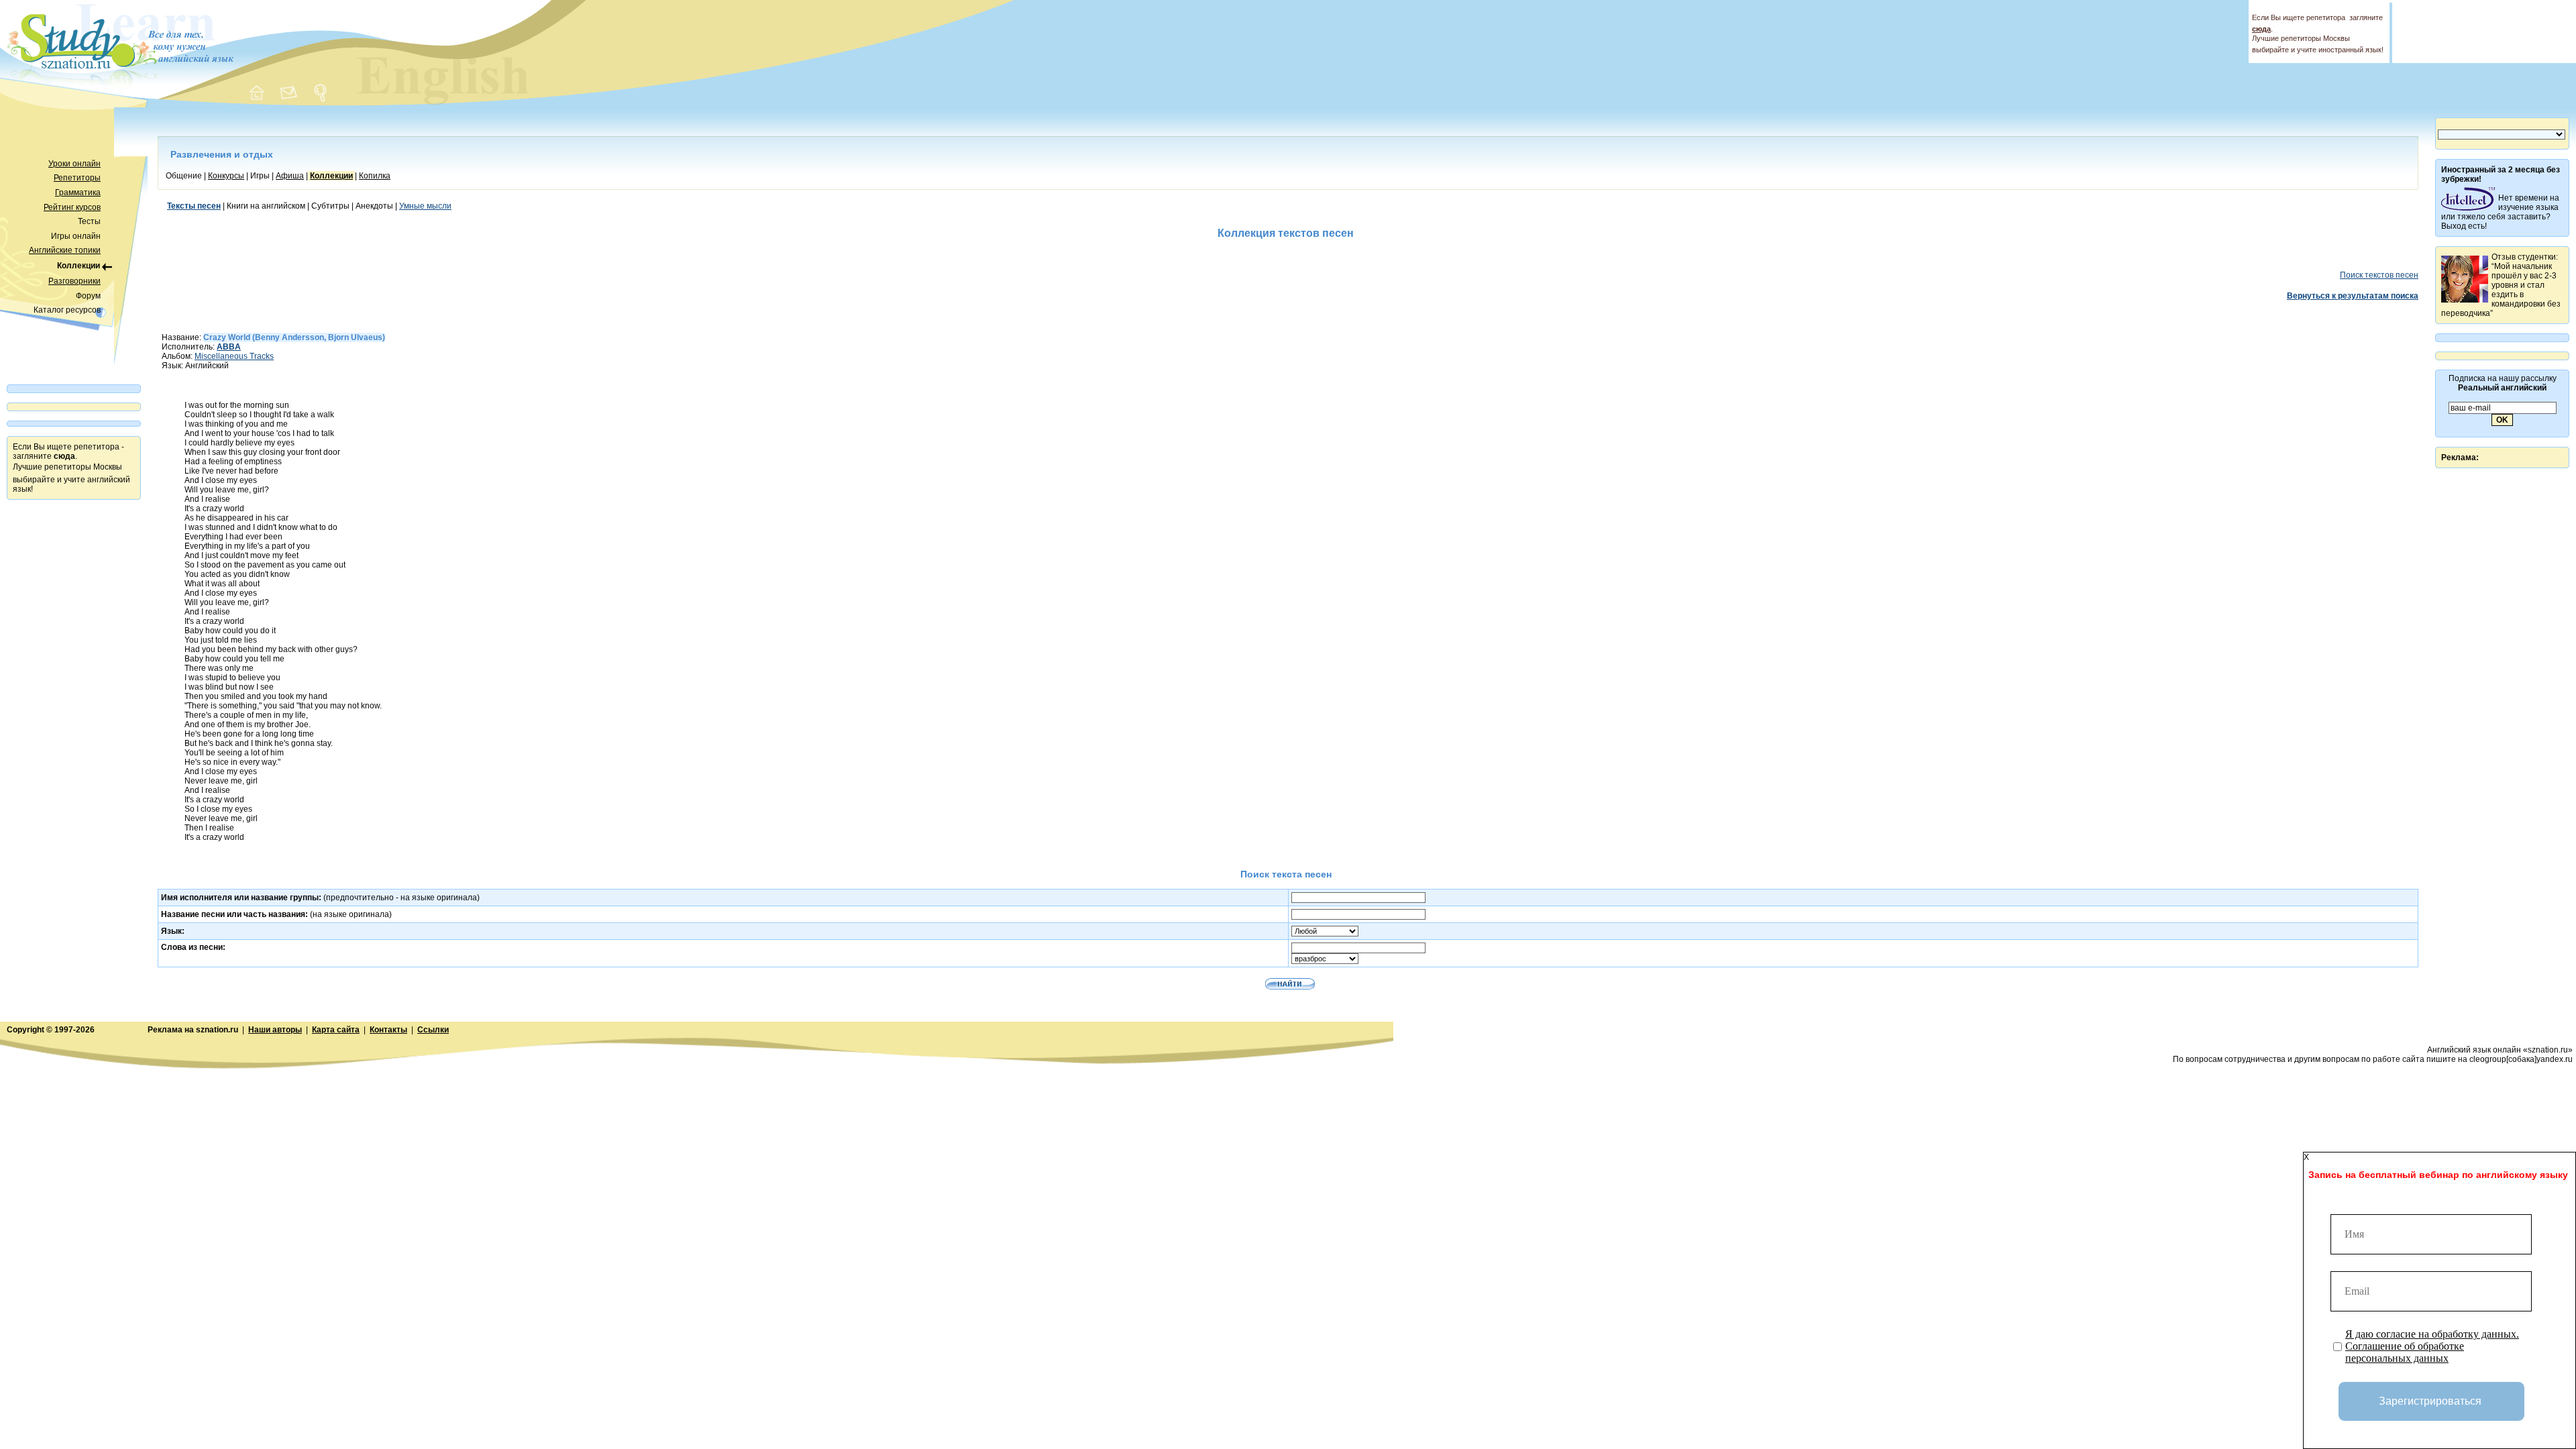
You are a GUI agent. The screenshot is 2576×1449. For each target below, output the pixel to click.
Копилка (375, 176)
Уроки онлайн (74, 164)
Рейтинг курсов (72, 207)
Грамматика (78, 193)
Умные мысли (425, 206)
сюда (2261, 29)
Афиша (290, 176)
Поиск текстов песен (2379, 275)
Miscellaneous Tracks (234, 356)
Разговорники (74, 281)
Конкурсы (226, 176)
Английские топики (65, 250)
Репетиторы (77, 178)
